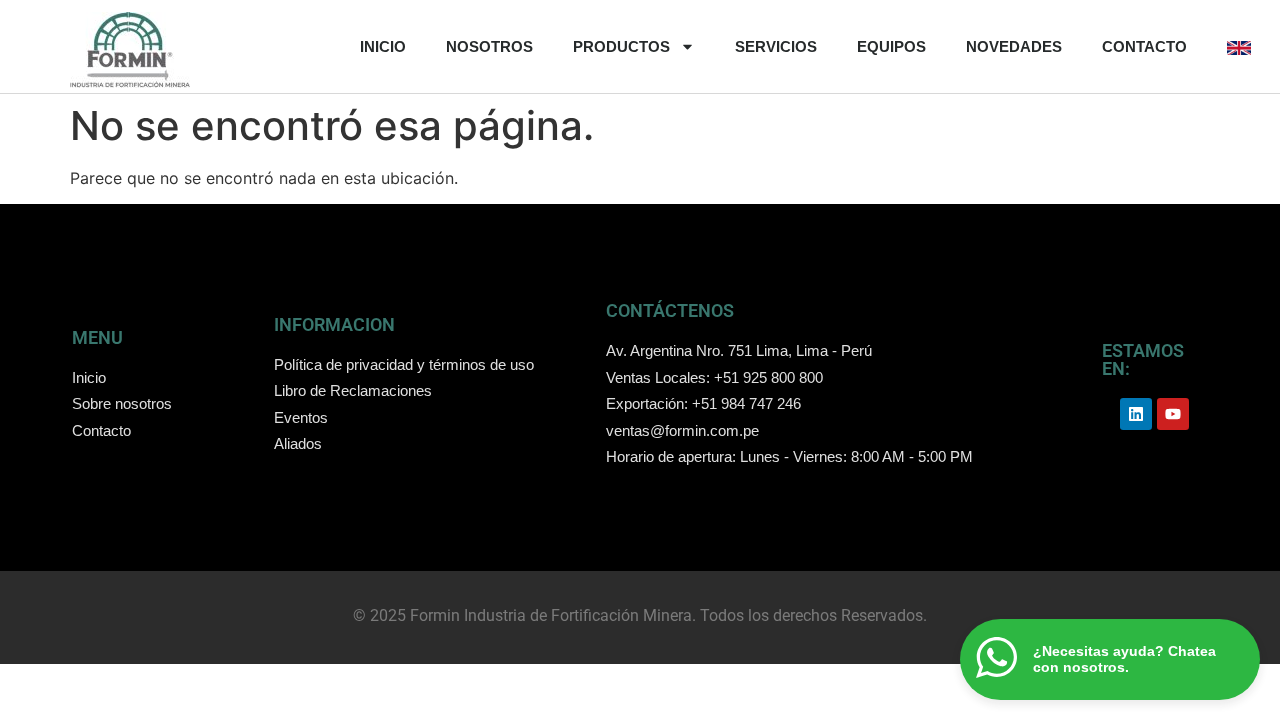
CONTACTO (1144, 46)
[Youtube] (1173, 414)
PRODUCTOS (621, 46)
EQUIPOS (891, 46)
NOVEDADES (1014, 46)
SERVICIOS (776, 46)
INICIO (383, 46)
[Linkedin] (1136, 414)
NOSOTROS (489, 46)
